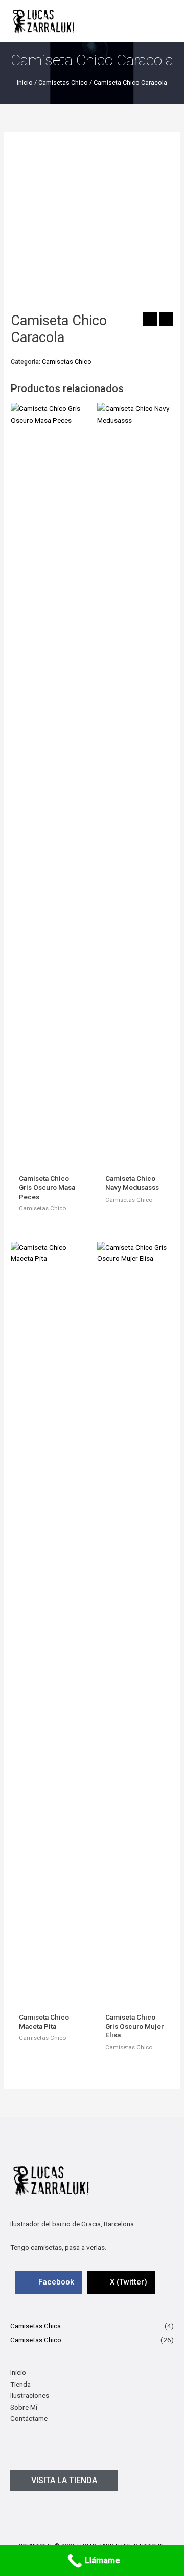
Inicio (25, 82)
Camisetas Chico (63, 82)
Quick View (49, 1160)
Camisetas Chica (36, 2326)
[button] (64, 2481)
